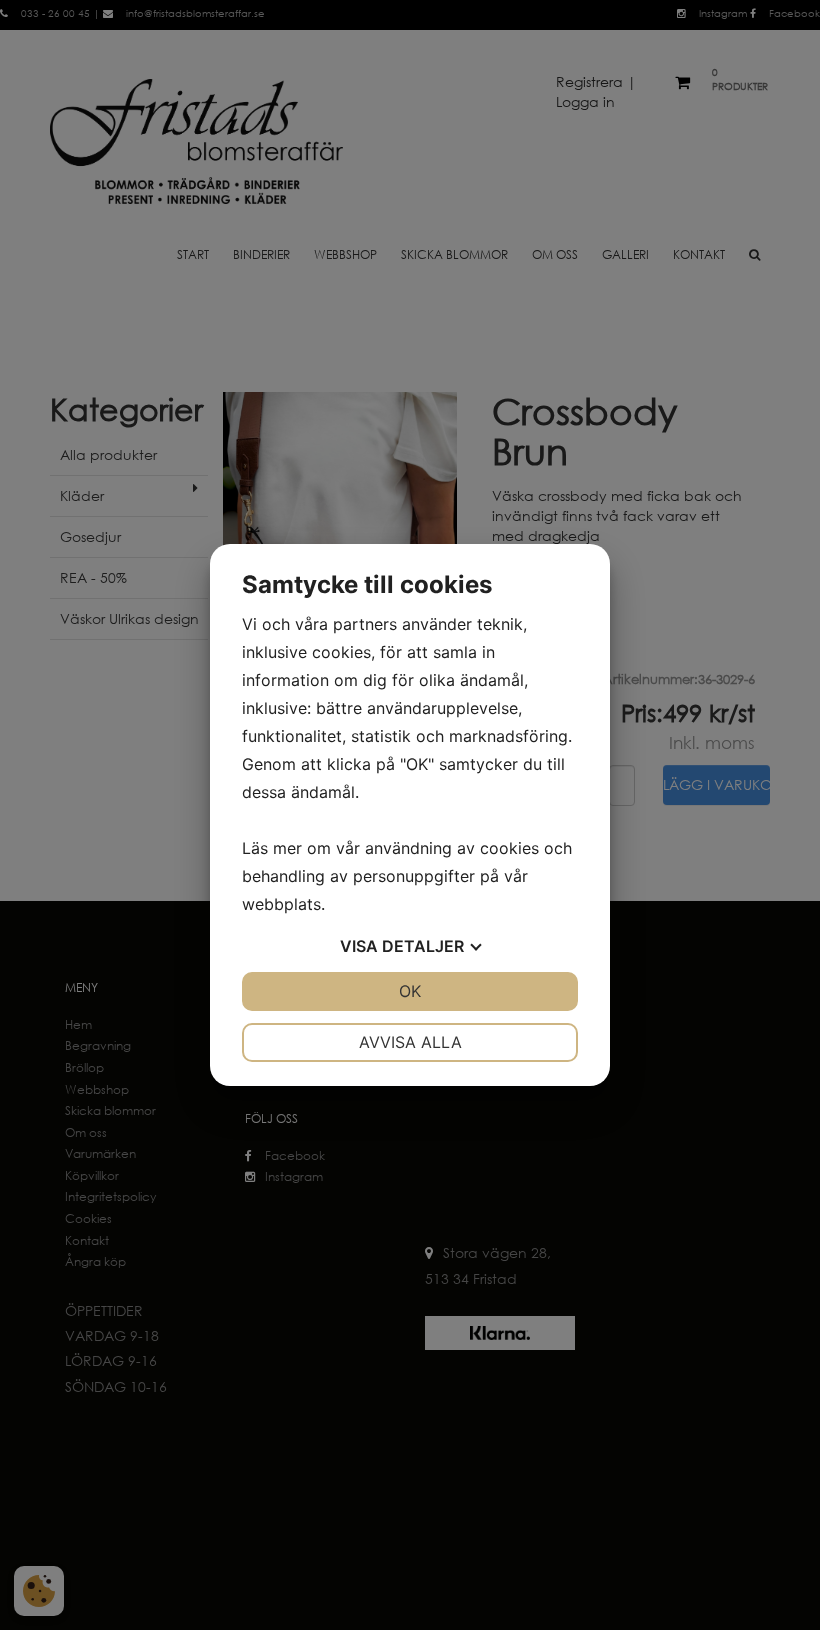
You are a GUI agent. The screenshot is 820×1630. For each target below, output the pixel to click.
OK (410, 991)
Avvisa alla (410, 1042)
